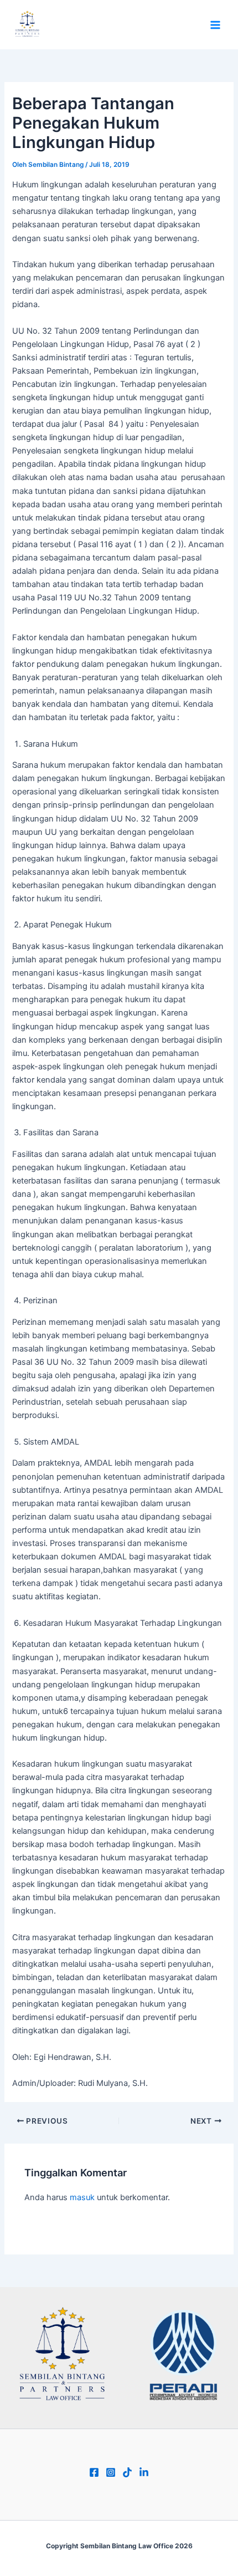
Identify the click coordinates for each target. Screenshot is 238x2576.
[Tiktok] (127, 2472)
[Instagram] (111, 2472)
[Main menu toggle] (215, 25)
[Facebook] (94, 2472)
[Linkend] (144, 2472)
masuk (82, 2197)
